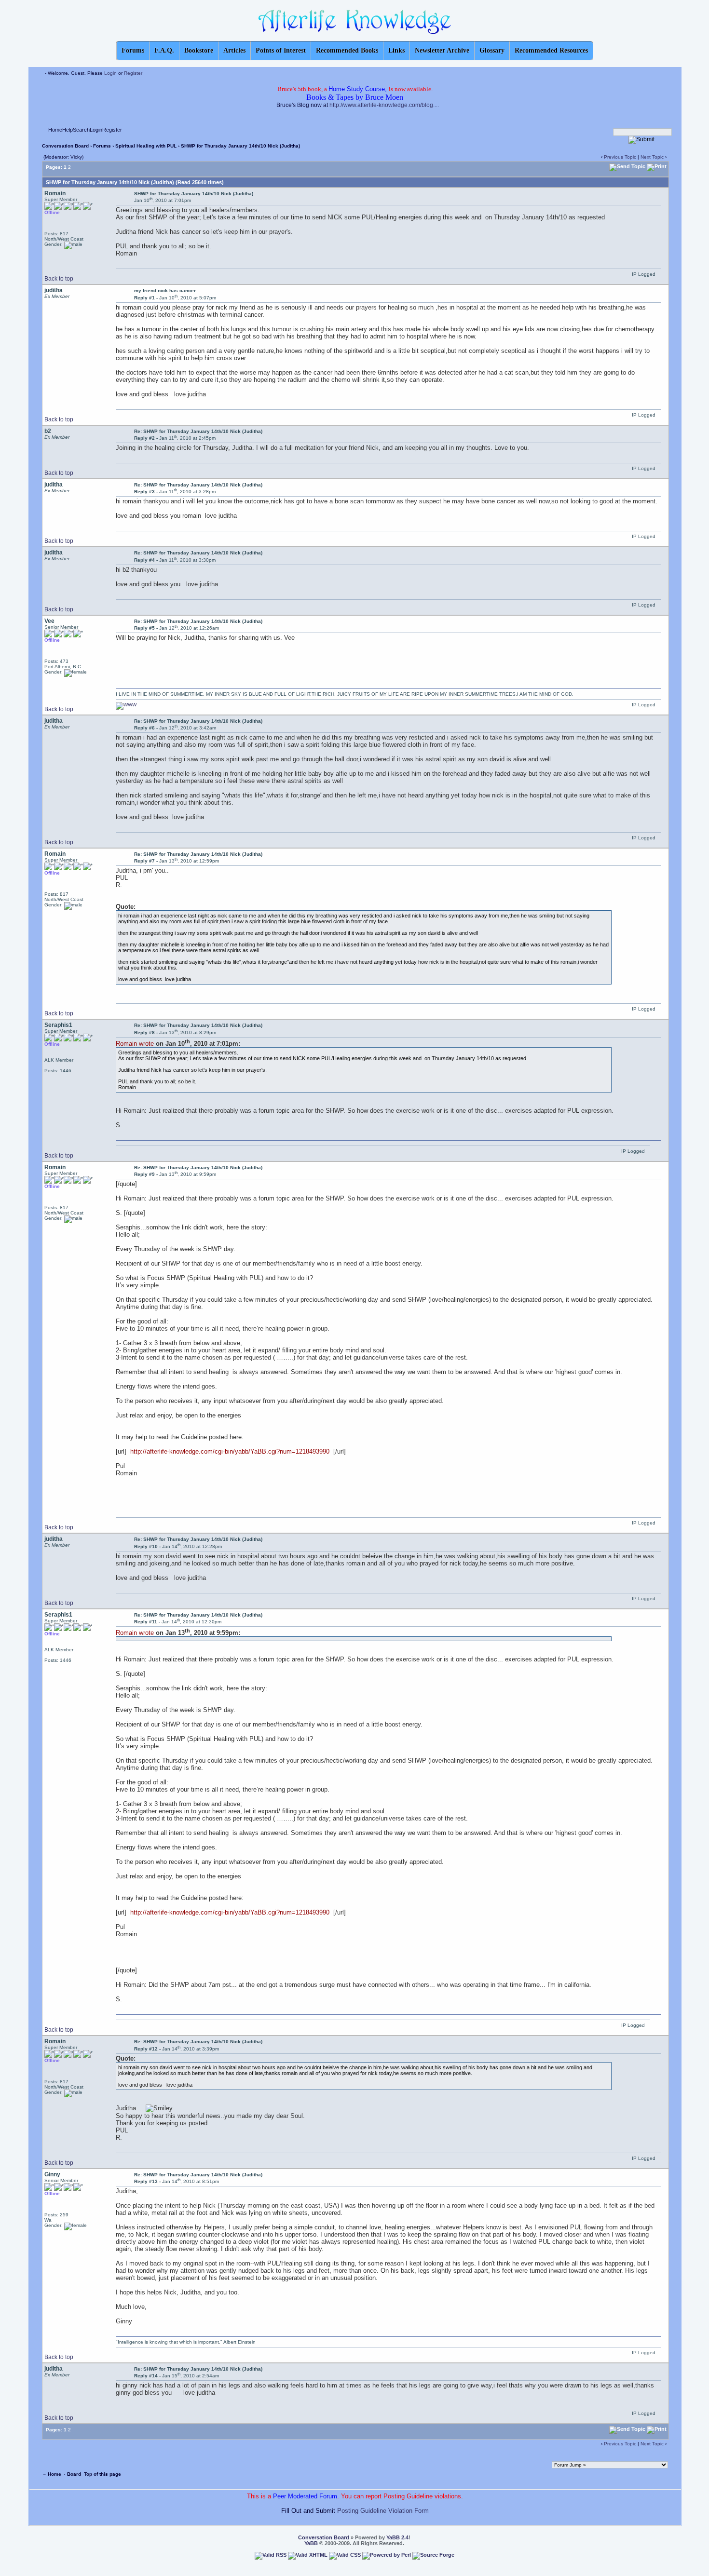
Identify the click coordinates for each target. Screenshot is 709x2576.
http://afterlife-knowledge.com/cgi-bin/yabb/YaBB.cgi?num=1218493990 (231, 1451)
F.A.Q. (164, 50)
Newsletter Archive (442, 50)
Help (68, 130)
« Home (52, 2474)
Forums (102, 146)
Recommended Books (347, 50)
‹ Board (73, 2474)
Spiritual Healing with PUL (147, 146)
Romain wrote (135, 1044)
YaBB (311, 2543)
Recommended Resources (551, 50)
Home (55, 130)
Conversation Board (65, 146)
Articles (234, 50)
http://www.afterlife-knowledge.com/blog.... (384, 105)
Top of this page (102, 2474)
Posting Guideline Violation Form (383, 2511)
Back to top (59, 279)
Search (81, 130)
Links (396, 50)
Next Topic (652, 157)
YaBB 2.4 (397, 2537)
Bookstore (199, 50)
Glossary (492, 50)
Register (133, 73)
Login (110, 73)
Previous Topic (620, 157)
